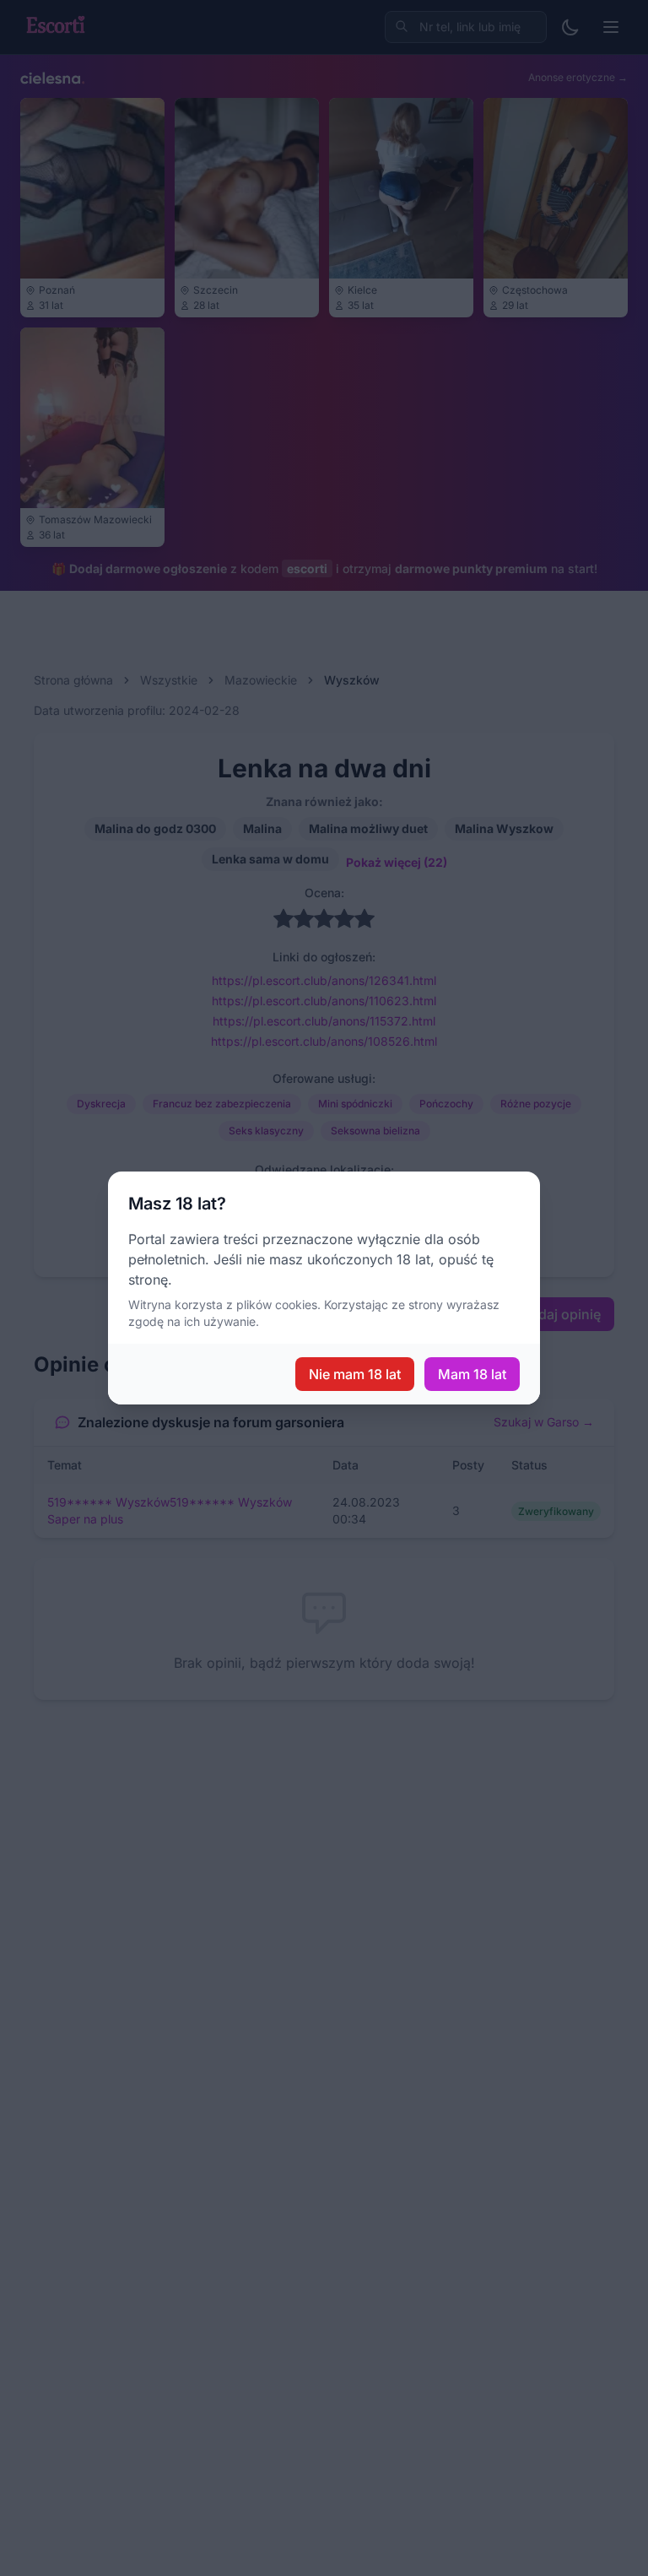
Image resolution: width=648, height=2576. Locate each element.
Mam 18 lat (472, 1374)
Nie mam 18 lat (355, 1374)
